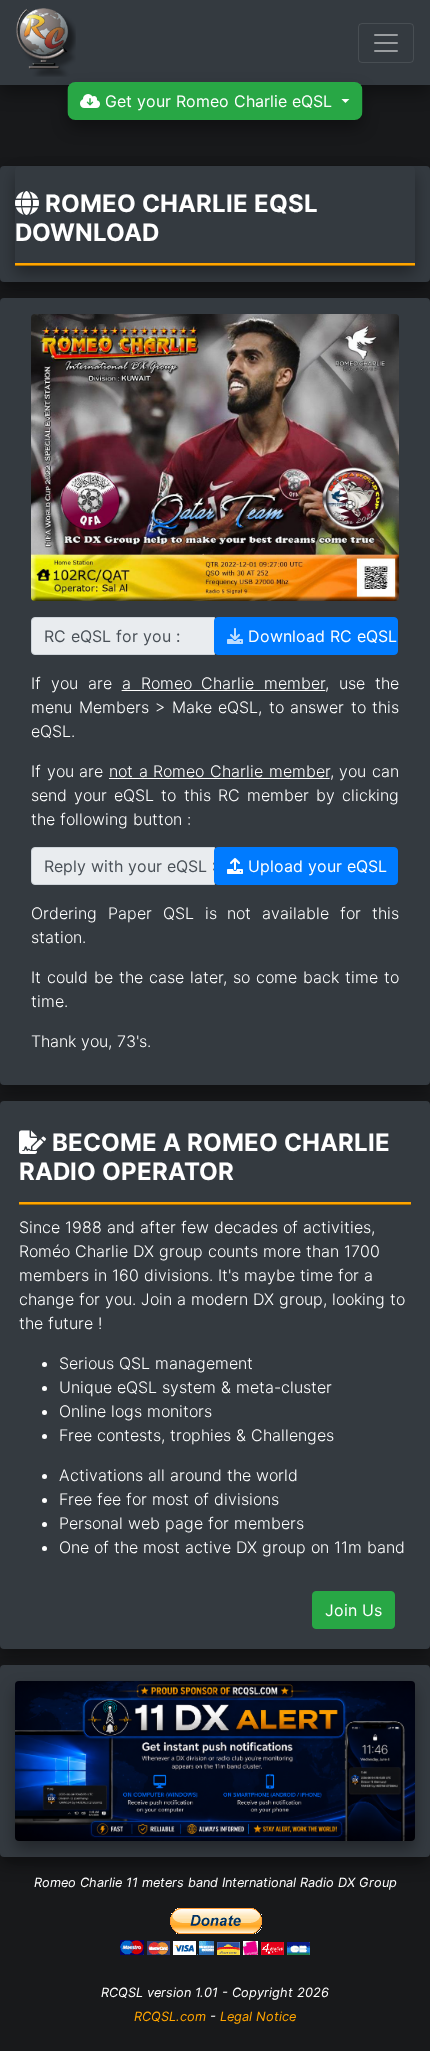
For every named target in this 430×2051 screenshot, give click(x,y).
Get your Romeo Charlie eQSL (218, 101)
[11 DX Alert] (215, 1759)
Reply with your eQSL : (129, 866)
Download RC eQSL (320, 636)
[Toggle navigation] (386, 43)
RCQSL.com (170, 2016)
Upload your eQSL (315, 866)
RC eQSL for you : (112, 636)
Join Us (353, 1610)
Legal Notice (258, 2016)
